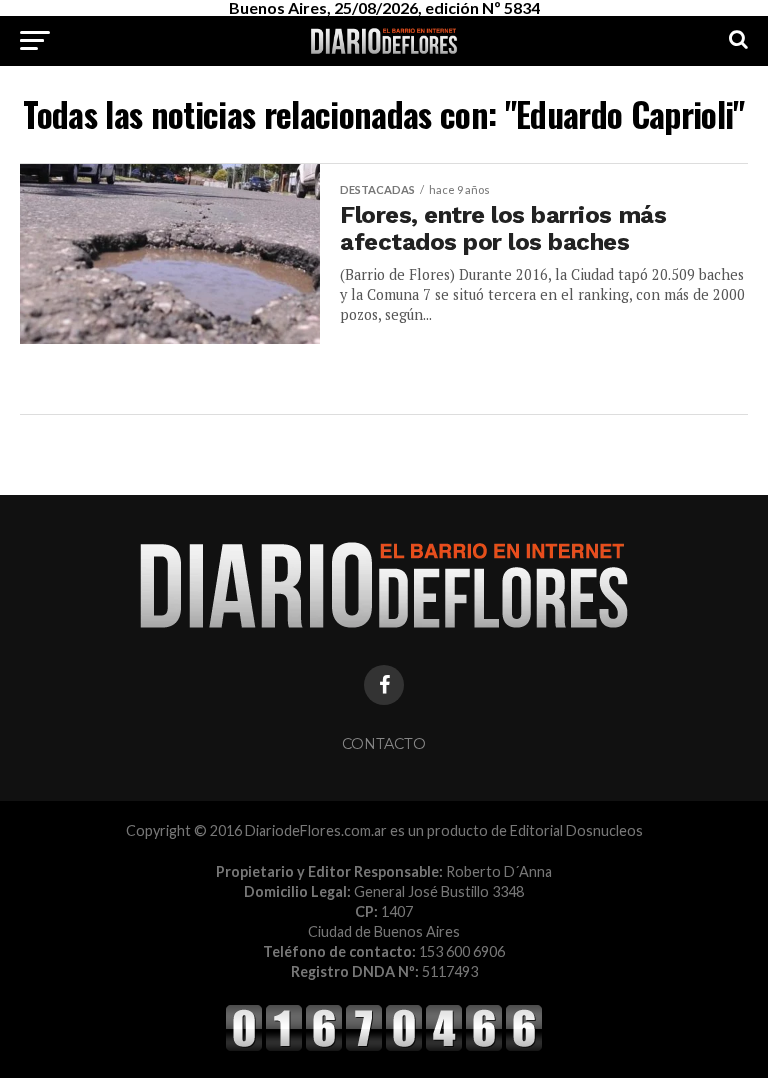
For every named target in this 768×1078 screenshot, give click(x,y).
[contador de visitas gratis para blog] (384, 1047)
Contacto (384, 744)
